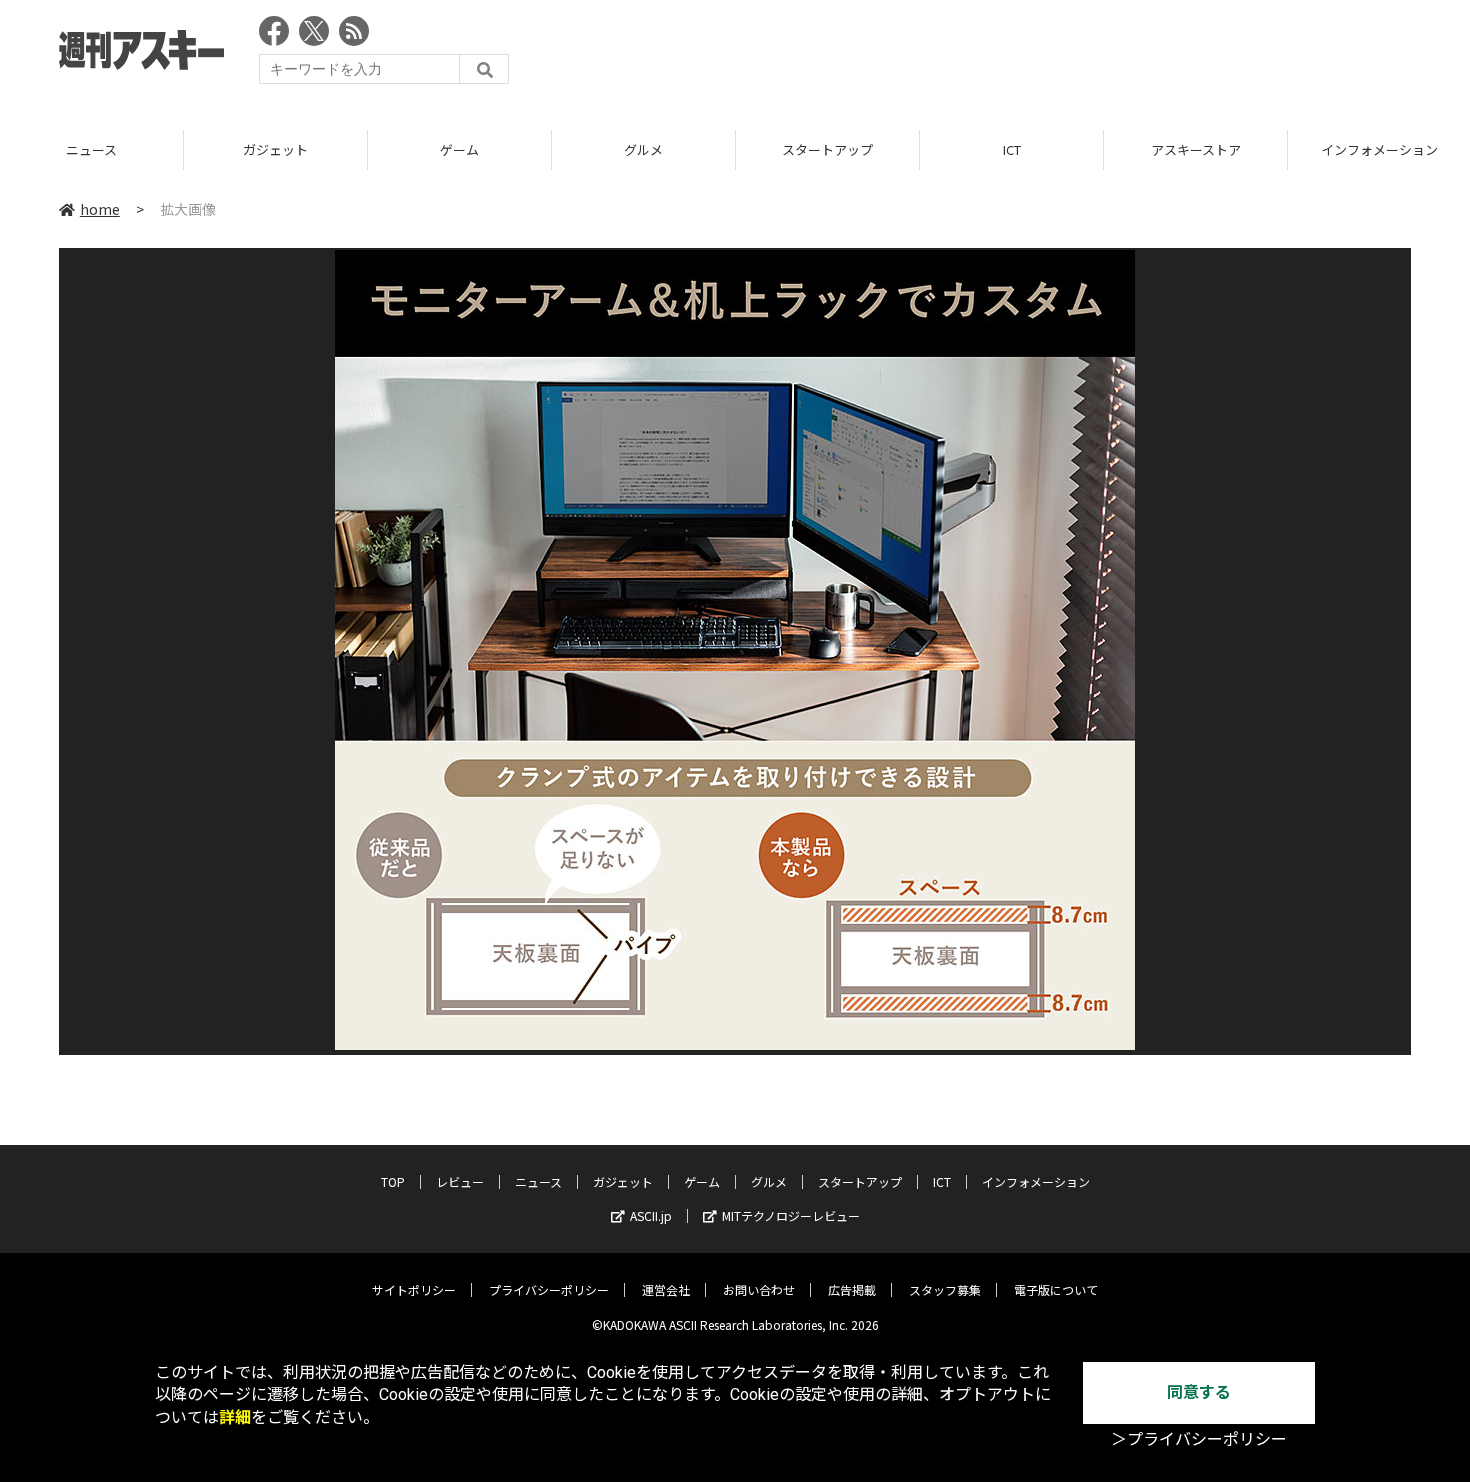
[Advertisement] (1047, 55)
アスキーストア (1196, 149)
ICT (1012, 149)
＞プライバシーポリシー (1199, 1439)
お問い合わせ (759, 1289)
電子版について (1056, 1289)
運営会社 (666, 1289)
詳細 (235, 1417)
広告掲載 (852, 1289)
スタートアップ (827, 149)
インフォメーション (1036, 1181)
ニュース (91, 149)
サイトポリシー (414, 1289)
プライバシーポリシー (549, 1289)
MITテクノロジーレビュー (791, 1215)
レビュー (460, 1181)
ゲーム (459, 149)
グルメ (643, 149)
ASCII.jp (651, 1215)
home (100, 209)
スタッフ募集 (945, 1289)
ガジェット (275, 149)
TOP (393, 1181)
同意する (1199, 1392)
